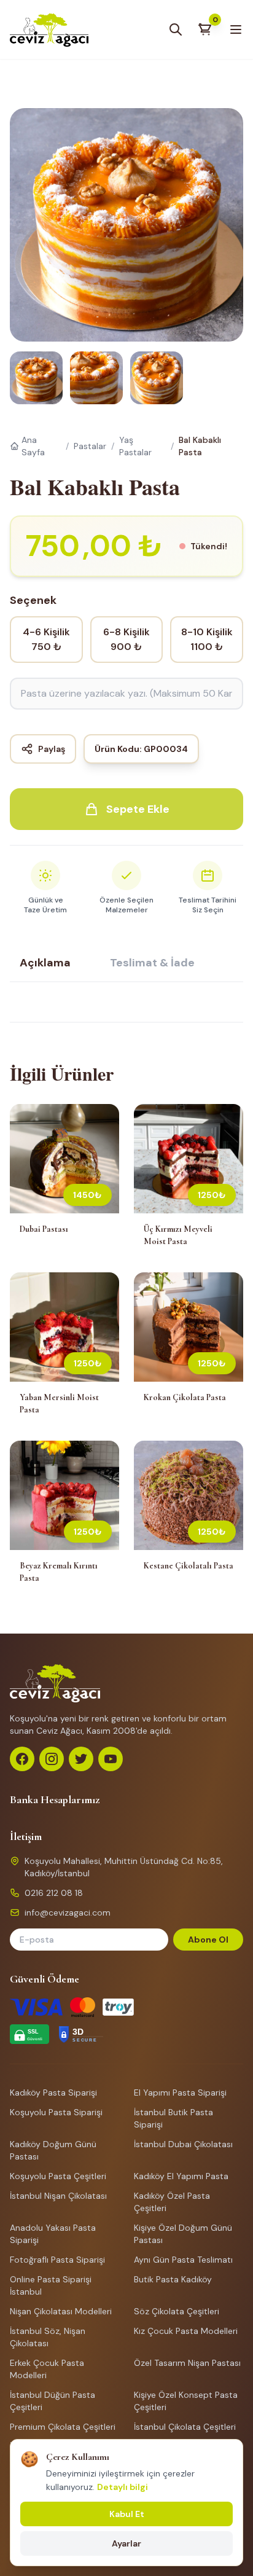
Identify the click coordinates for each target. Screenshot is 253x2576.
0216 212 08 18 (54, 1893)
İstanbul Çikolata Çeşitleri (185, 2427)
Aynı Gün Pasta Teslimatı (183, 2260)
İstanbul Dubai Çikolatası (183, 2144)
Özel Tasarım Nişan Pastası (187, 2363)
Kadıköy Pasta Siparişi (53, 2093)
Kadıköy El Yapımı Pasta (181, 2176)
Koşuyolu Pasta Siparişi (56, 2112)
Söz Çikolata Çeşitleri (177, 2311)
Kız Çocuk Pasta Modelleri (186, 2331)
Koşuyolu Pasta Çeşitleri (58, 2176)
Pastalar (90, 446)
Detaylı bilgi (123, 2487)
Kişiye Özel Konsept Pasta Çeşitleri (186, 2401)
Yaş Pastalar (135, 446)
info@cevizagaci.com (68, 1912)
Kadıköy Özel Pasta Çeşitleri (172, 2202)
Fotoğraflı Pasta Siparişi (57, 2260)
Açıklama (45, 963)
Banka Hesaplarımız (55, 1799)
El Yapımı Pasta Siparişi (180, 2093)
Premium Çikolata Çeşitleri (63, 2427)
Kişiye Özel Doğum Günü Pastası (183, 2234)
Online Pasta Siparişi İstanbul (51, 2285)
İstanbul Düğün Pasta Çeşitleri (53, 2401)
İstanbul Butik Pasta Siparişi (173, 2118)
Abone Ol (208, 1940)
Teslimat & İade (152, 963)
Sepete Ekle (138, 809)
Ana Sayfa (33, 446)
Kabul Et (127, 2514)
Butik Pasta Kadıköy (173, 2279)
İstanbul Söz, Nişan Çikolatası (48, 2337)
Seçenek (33, 600)
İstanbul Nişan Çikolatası (58, 2196)
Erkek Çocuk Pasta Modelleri (47, 2369)
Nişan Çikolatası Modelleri (61, 2311)
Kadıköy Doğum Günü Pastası (53, 2150)
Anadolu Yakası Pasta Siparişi (53, 2234)
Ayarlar (126, 2543)
